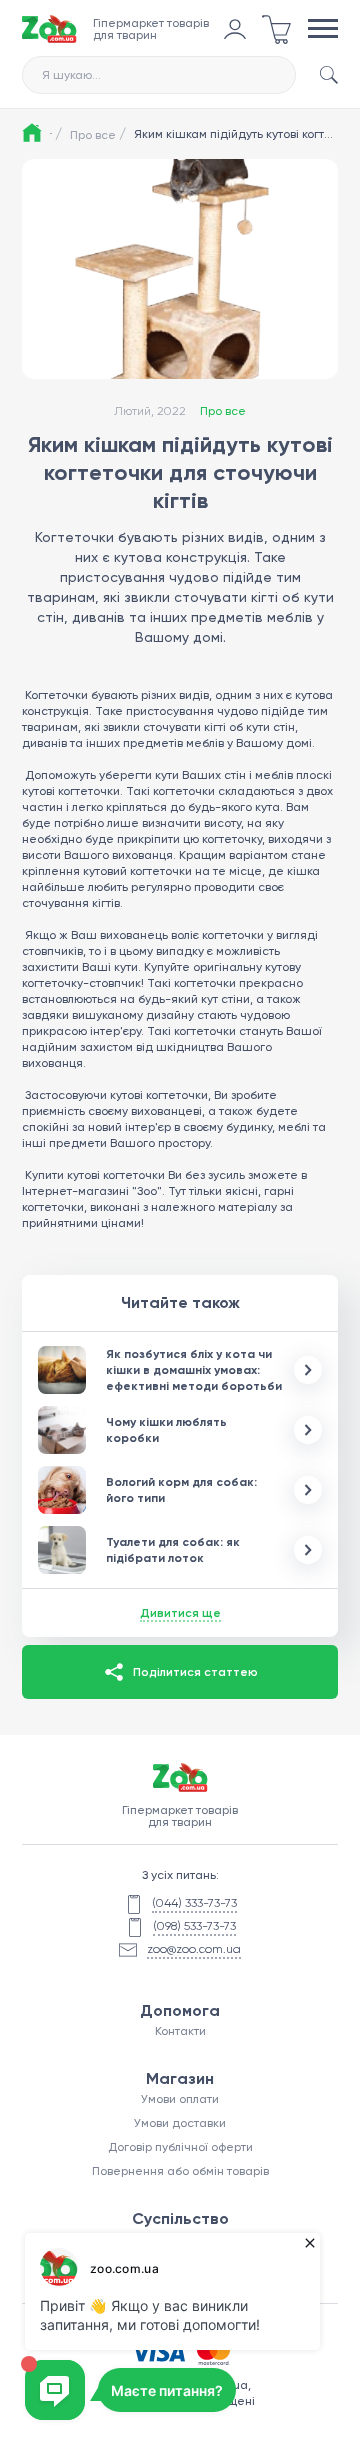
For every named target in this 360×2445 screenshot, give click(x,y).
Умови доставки (180, 2123)
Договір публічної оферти (180, 2147)
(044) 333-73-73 (194, 1903)
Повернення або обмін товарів (180, 2171)
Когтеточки (56, 695)
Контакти (180, 2031)
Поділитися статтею (195, 1672)
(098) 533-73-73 (194, 1926)
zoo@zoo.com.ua (194, 1949)
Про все (98, 134)
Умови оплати (180, 2099)
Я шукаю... (71, 75)
